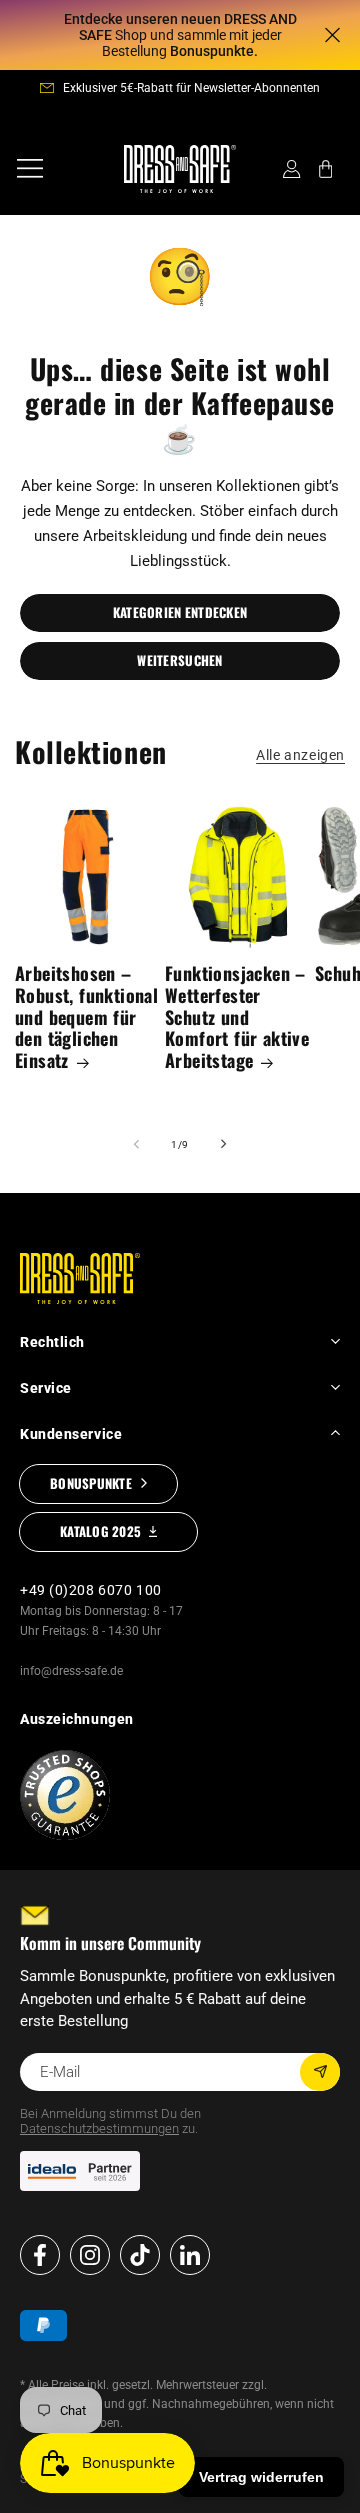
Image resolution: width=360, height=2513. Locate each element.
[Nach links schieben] (136, 1144)
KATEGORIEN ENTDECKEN (180, 612)
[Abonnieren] (320, 2072)
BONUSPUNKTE (91, 1483)
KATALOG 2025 (100, 1531)
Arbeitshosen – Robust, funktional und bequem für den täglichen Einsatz (86, 1018)
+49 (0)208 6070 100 (91, 1590)
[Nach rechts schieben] (224, 1144)
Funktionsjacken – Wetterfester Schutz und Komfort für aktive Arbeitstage (237, 1018)
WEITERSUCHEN (179, 660)
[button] (30, 169)
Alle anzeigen (300, 755)
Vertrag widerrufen (261, 2477)
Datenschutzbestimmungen (99, 2128)
